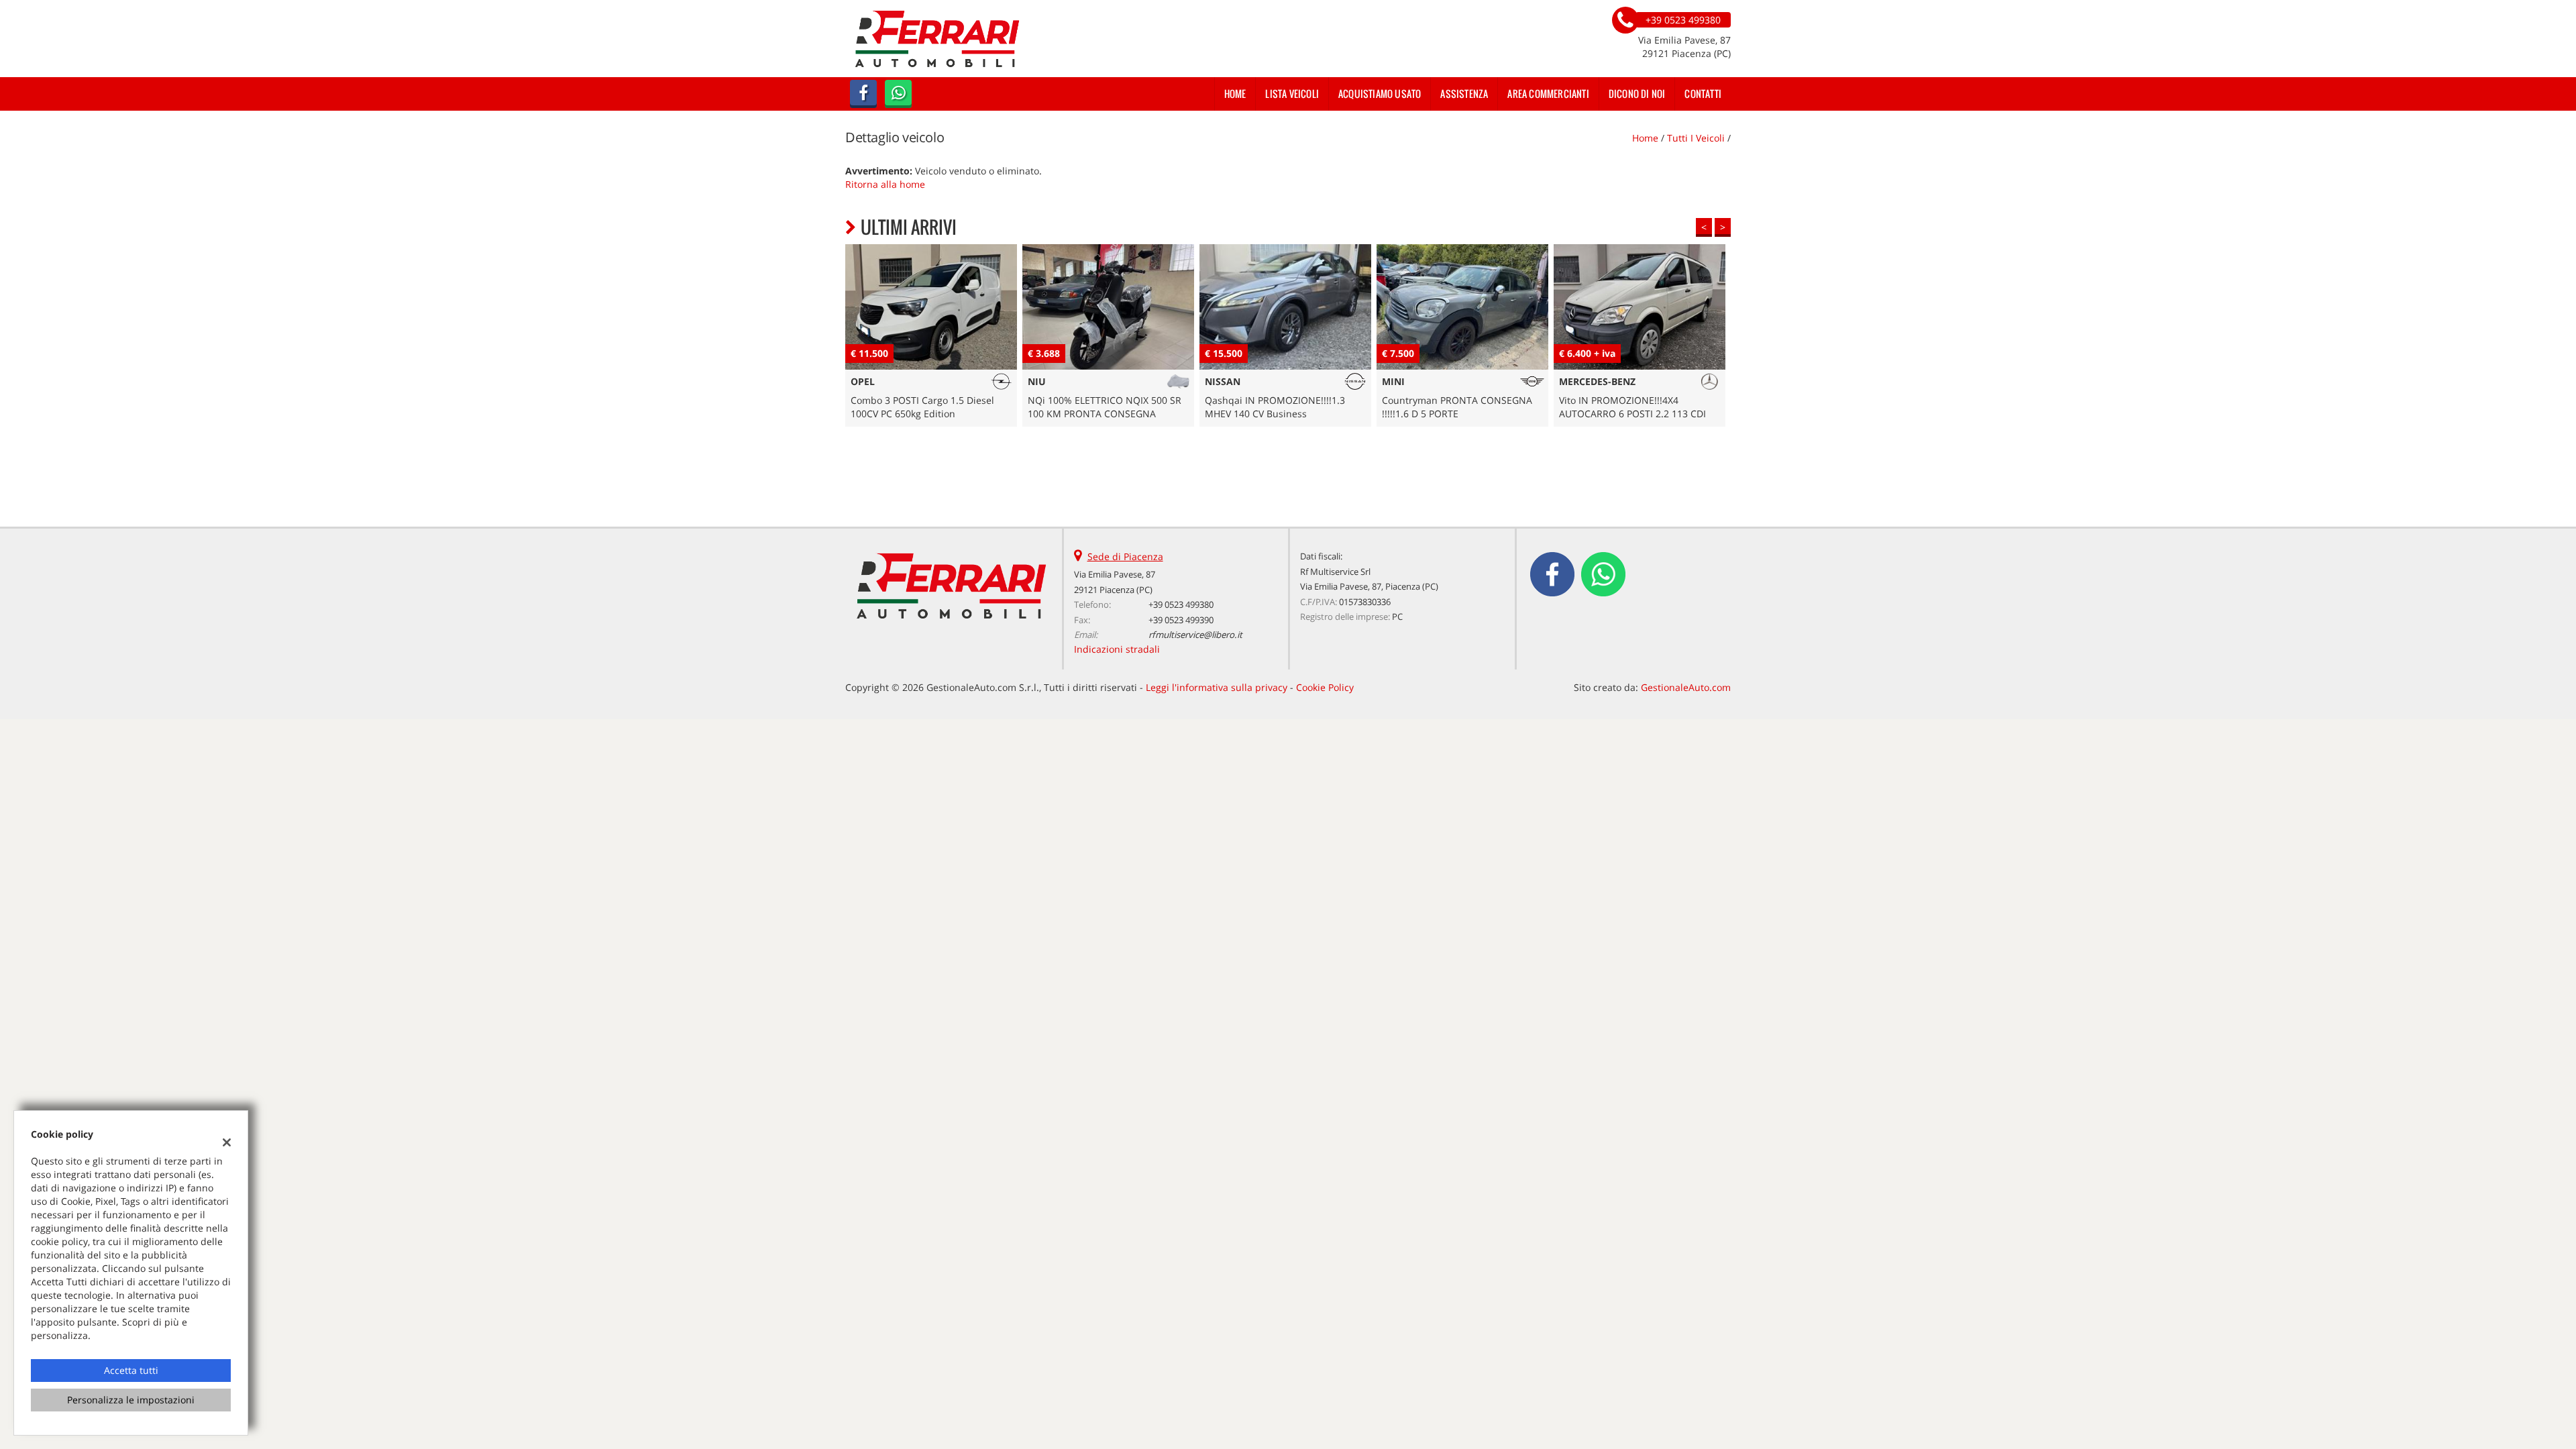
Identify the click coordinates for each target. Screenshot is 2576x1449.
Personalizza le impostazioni (131, 1400)
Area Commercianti (1548, 94)
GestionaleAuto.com (1686, 687)
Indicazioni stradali (1117, 649)
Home (1235, 94)
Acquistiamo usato (1380, 94)
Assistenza (1464, 94)
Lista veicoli (1292, 94)
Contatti (1703, 94)
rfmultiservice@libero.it (1195, 635)
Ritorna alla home (885, 184)
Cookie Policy (1325, 687)
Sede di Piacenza (1125, 556)
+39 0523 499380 (1181, 604)
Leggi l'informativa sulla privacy (1217, 687)
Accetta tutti (131, 1370)
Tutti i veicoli (1696, 138)
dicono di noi (1637, 94)
